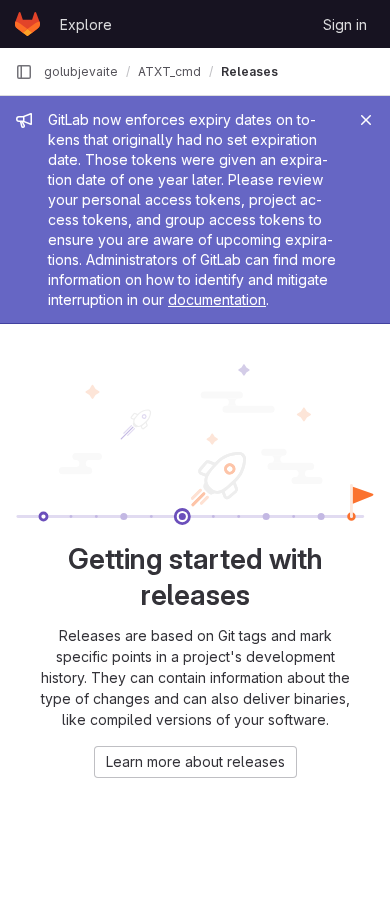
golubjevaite (81, 71)
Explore (86, 24)
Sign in (345, 24)
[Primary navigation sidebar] (24, 72)
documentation (217, 299)
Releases (249, 71)
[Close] (366, 120)
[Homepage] (27, 24)
